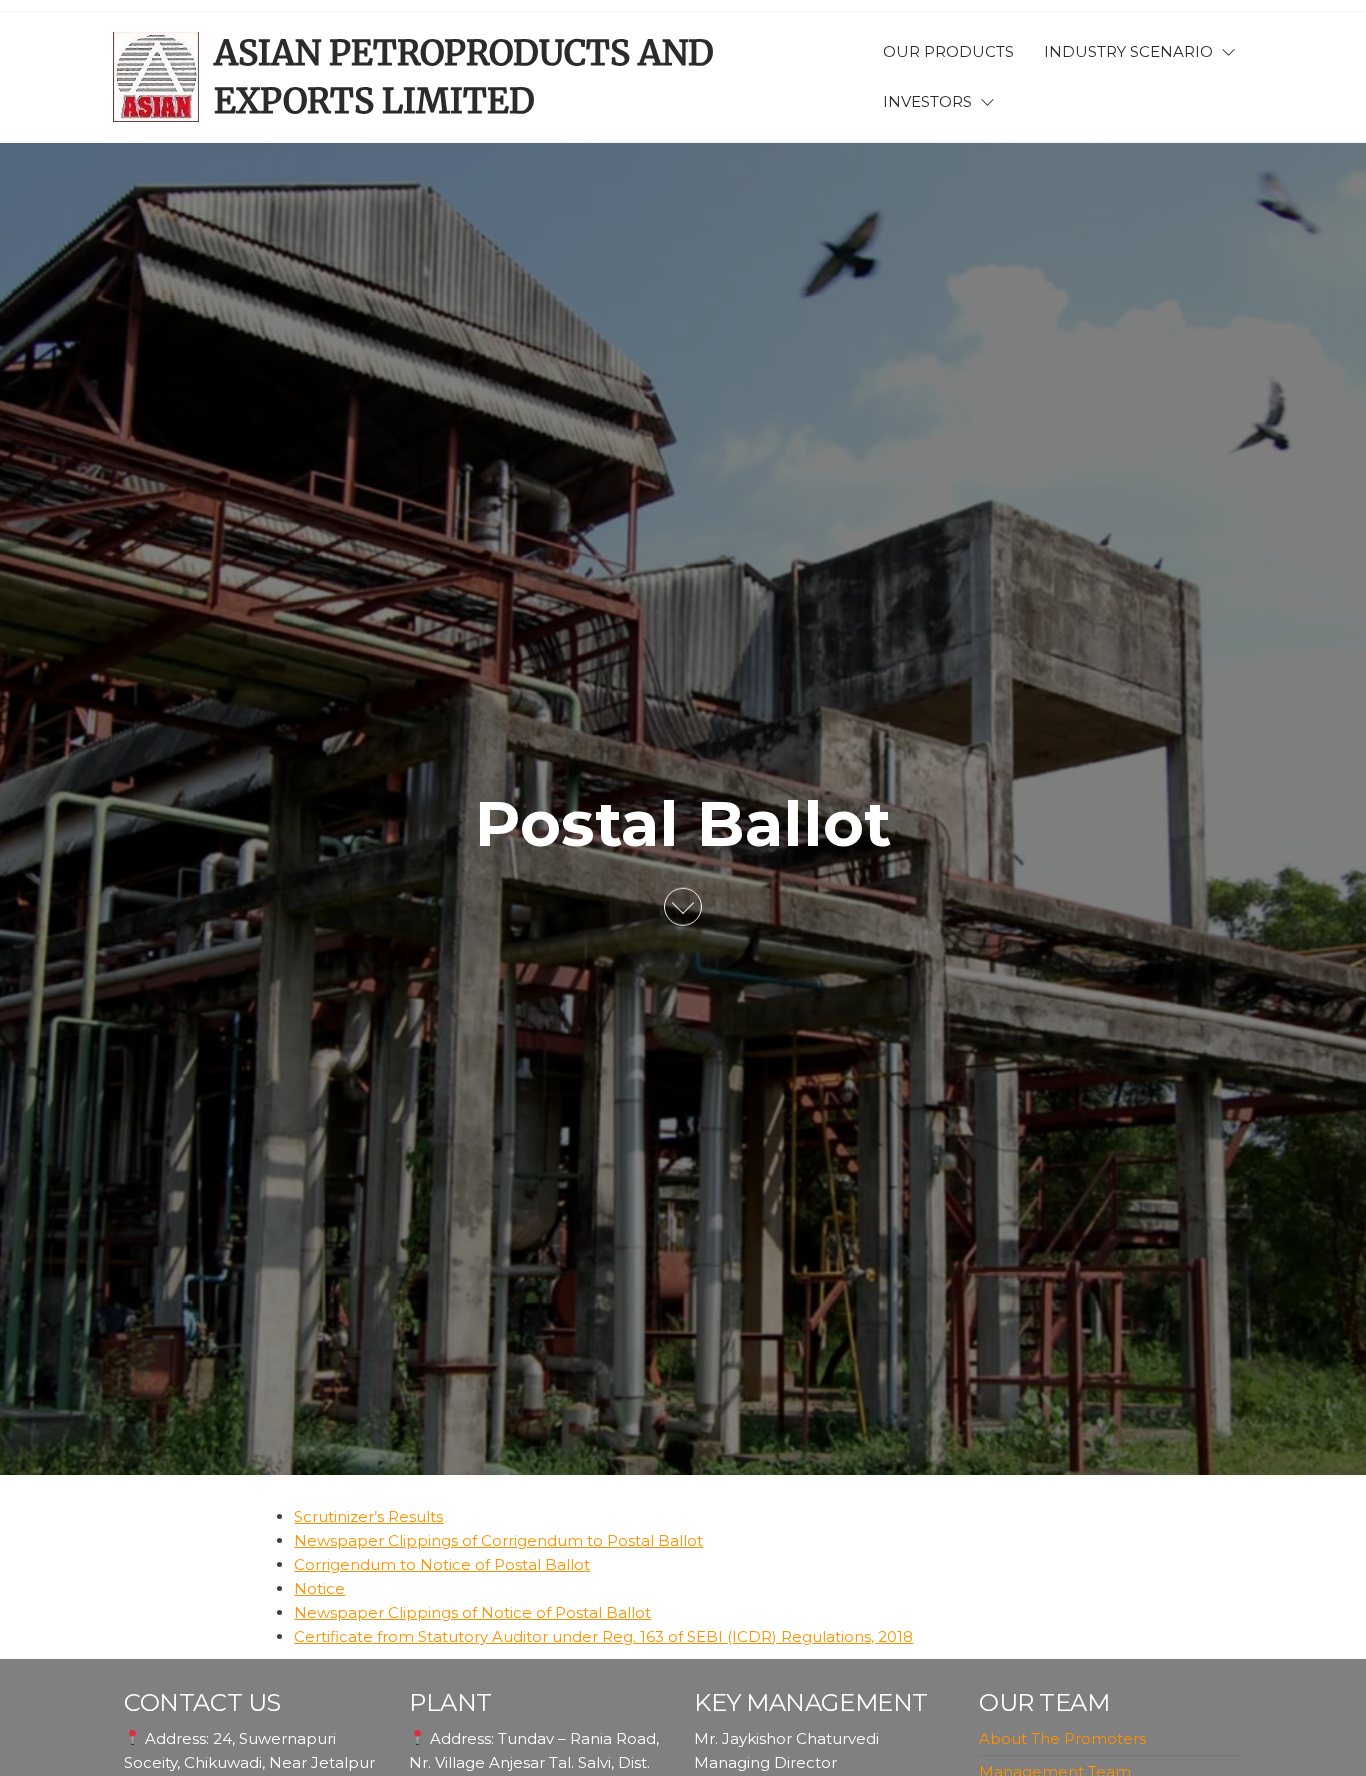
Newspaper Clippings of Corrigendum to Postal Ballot (498, 1540)
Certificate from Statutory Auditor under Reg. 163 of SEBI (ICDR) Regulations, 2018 (603, 1636)
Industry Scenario (1128, 51)
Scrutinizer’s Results (368, 1516)
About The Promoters (1062, 1738)
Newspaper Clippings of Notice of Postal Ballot (472, 1612)
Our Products (948, 51)
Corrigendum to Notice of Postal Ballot (442, 1564)
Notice (319, 1588)
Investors (927, 101)
